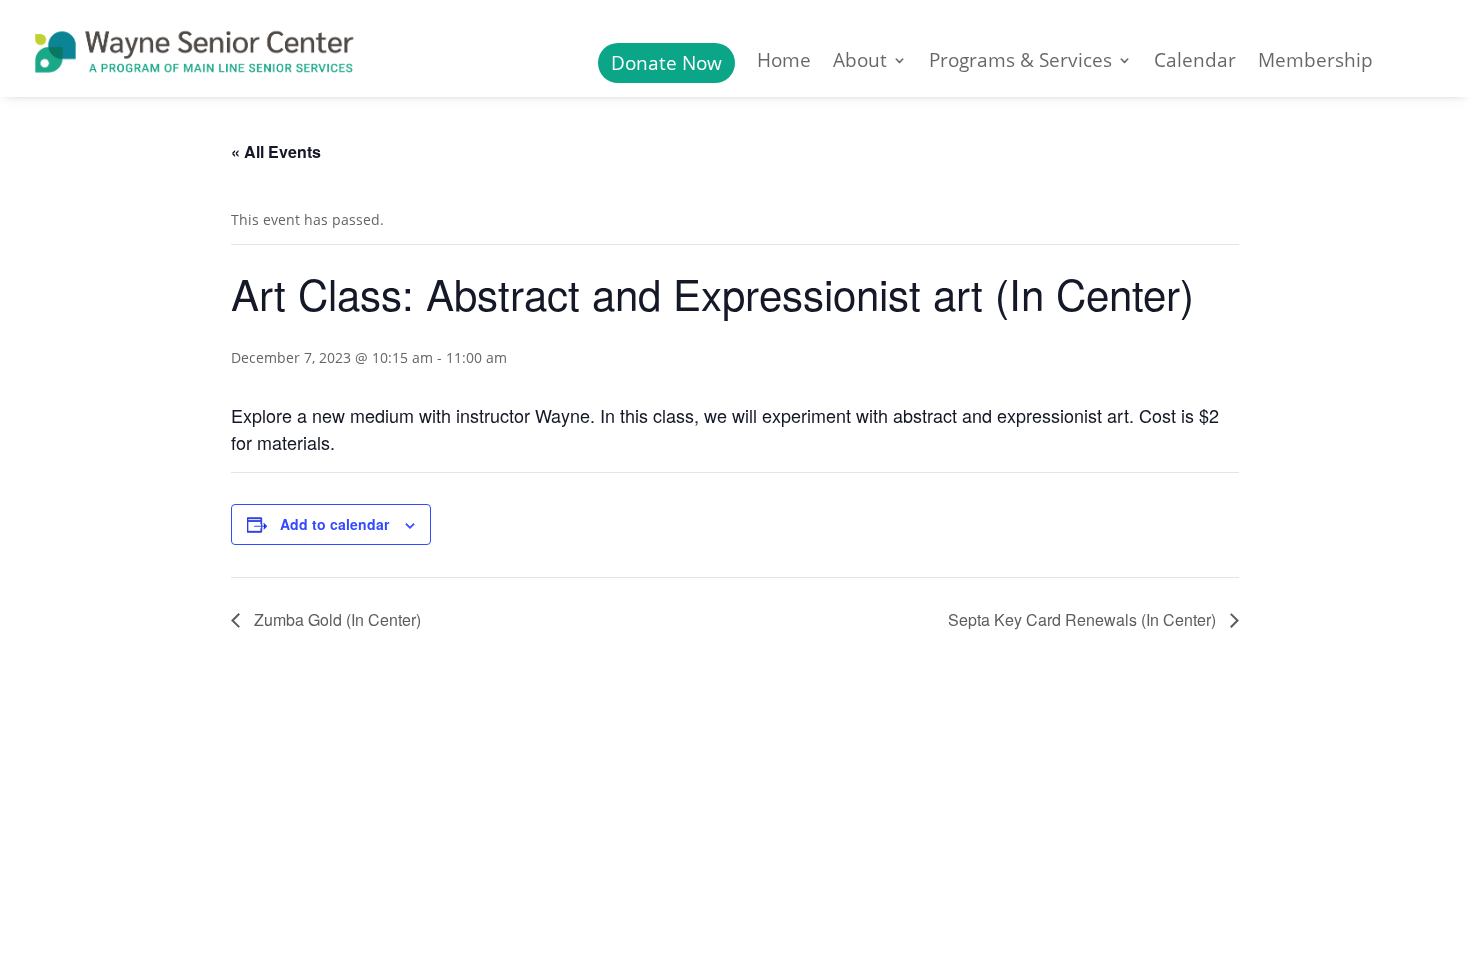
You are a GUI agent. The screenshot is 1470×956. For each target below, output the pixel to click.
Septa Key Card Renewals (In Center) (1084, 619)
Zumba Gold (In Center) (335, 619)
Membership (1315, 63)
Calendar (1195, 63)
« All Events (276, 151)
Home (784, 63)
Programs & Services (1020, 63)
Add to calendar (334, 524)
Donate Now (666, 63)
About (860, 63)
